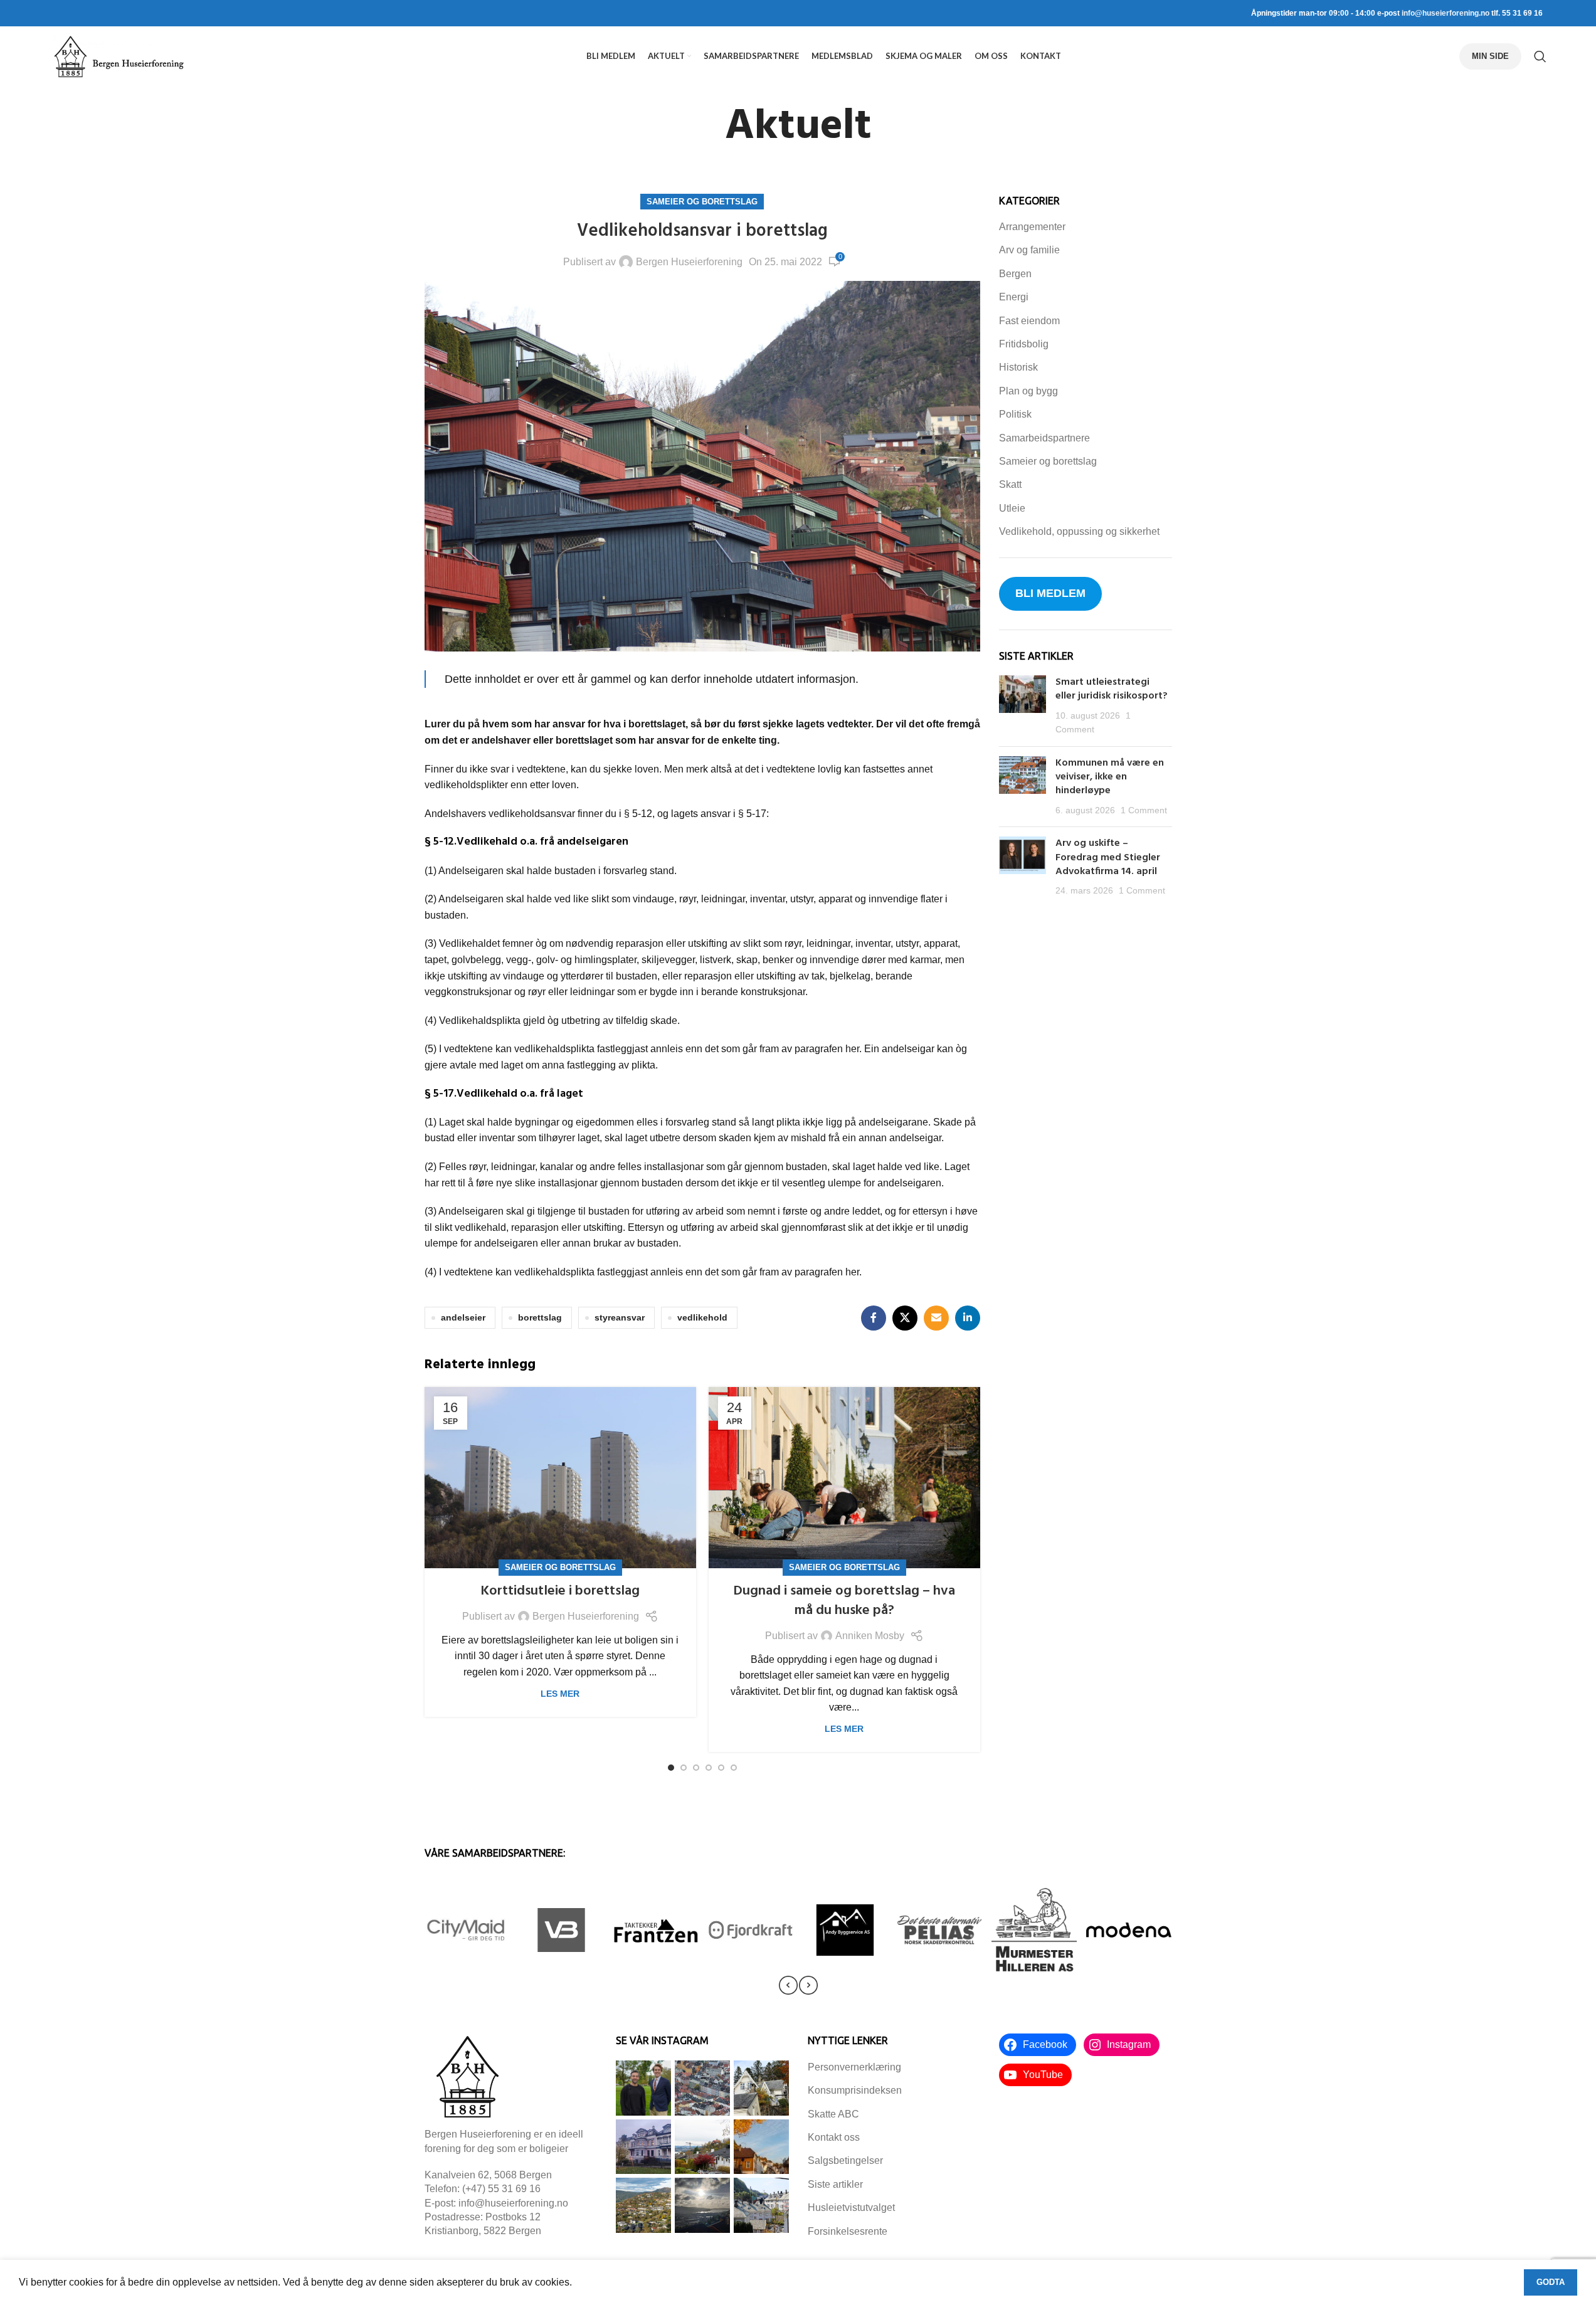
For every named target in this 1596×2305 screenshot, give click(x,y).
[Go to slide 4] (709, 1768)
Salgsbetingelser (845, 2160)
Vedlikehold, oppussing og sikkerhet (1079, 531)
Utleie (1012, 508)
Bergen (1015, 274)
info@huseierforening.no (1445, 13)
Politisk (1015, 414)
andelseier (463, 1317)
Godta (1551, 2282)
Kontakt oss (834, 2137)
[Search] (1540, 56)
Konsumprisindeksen (855, 2090)
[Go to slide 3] (696, 1768)
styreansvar (620, 1317)
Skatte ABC (833, 2114)
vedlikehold (702, 1317)
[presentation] (788, 1985)
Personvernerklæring (854, 2067)
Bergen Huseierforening (689, 262)
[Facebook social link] (874, 1318)
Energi (1014, 297)
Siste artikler (835, 2184)
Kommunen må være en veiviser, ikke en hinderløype (1110, 777)
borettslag (540, 1317)
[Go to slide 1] (671, 1768)
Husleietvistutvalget (851, 2207)
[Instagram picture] (643, 2088)
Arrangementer (1032, 227)
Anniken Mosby (870, 1636)
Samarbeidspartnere (1044, 438)
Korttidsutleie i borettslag (560, 1591)
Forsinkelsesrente (848, 2231)
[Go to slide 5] (721, 1768)
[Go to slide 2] (684, 1768)
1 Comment (1144, 810)
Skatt (1010, 484)
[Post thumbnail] (1023, 706)
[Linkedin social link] (968, 1318)
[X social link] (905, 1318)
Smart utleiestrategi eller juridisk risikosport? (1113, 689)
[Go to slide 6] (734, 1768)
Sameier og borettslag (702, 202)
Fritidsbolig (1024, 344)
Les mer (560, 1694)
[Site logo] (119, 55)
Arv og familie (1029, 250)
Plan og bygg (1028, 391)
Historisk (1018, 367)
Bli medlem (1050, 593)
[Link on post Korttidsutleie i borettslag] (560, 1478)
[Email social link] (936, 1318)
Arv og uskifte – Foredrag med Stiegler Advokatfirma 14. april (1108, 857)
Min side (1490, 56)
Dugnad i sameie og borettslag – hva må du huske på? (844, 1601)
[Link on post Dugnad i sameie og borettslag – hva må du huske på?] (844, 1478)
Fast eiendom (1029, 321)
